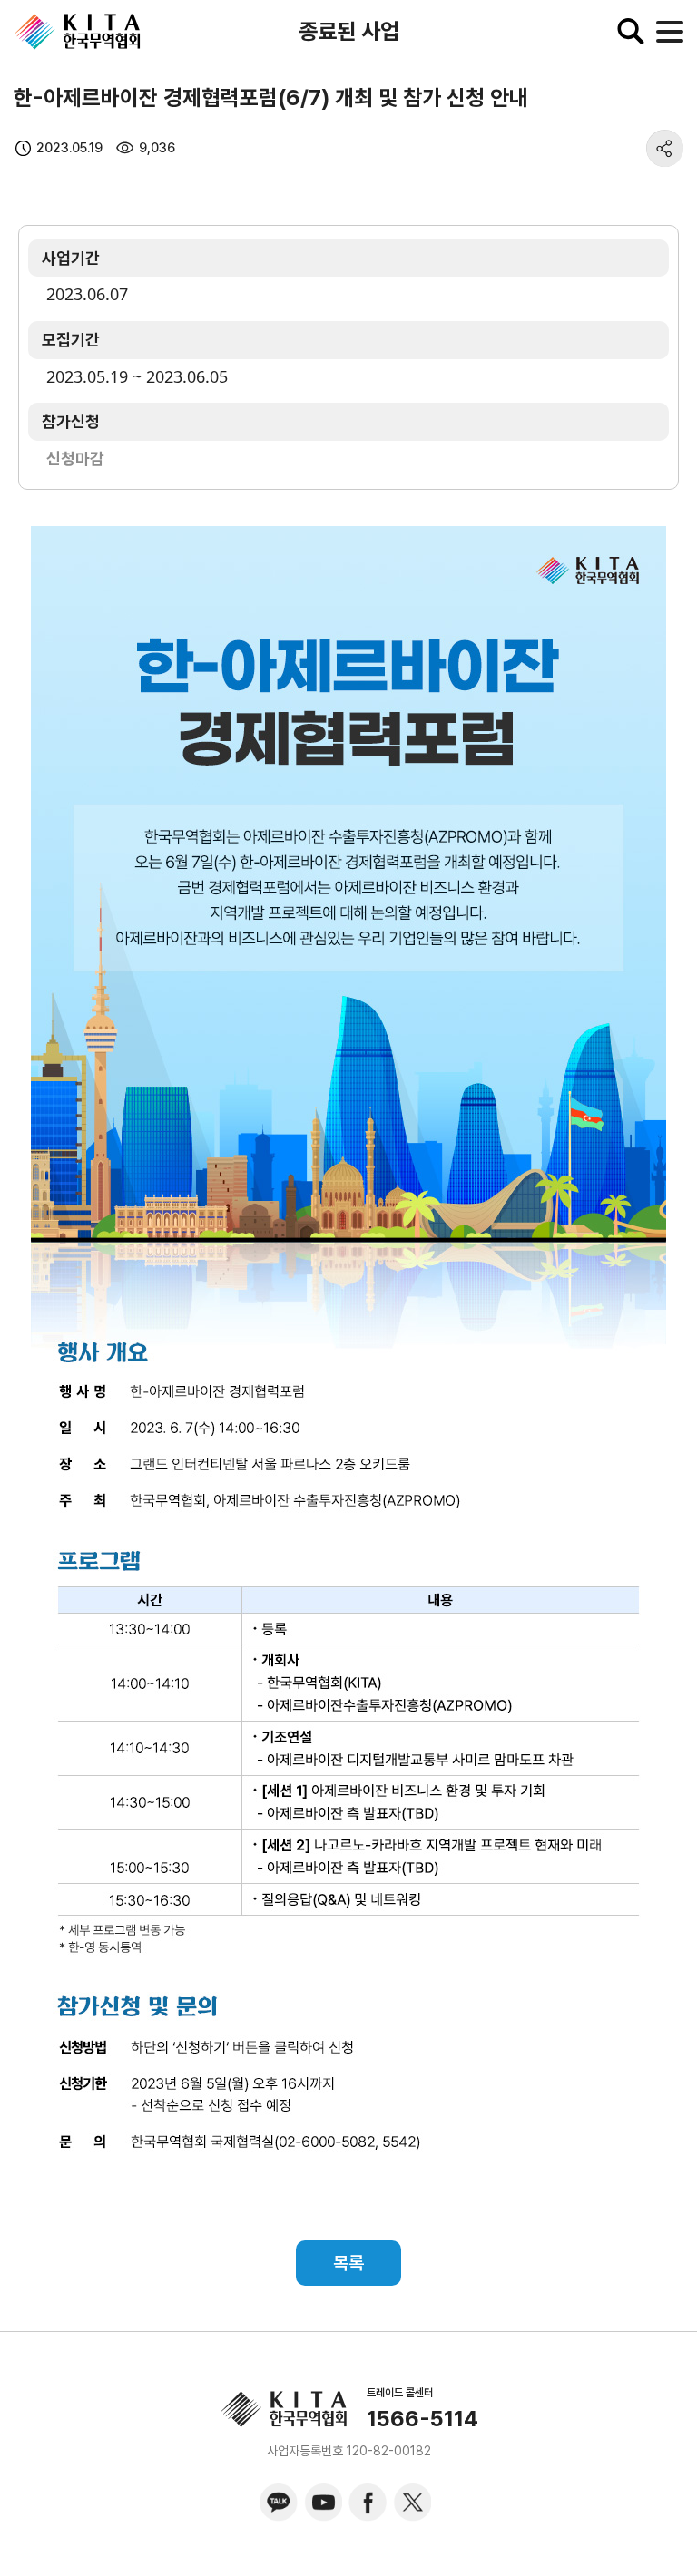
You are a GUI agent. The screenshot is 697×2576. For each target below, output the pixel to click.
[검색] (631, 32)
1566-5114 (422, 2419)
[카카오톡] (279, 2503)
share (665, 148)
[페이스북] (368, 2503)
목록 (348, 2263)
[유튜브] (323, 2503)
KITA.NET (77, 32)
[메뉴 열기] (670, 32)
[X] (412, 2503)
